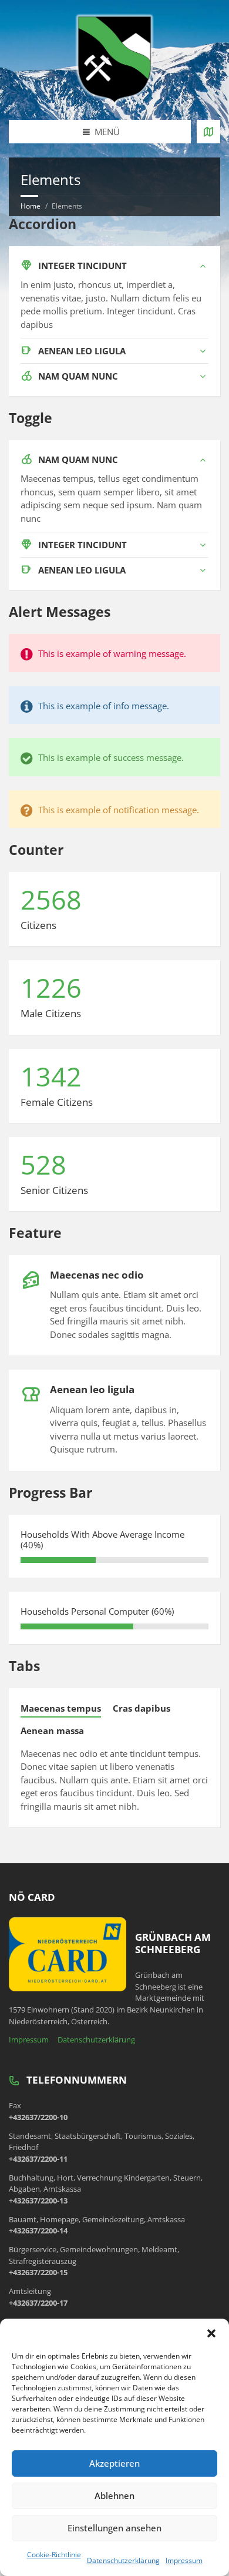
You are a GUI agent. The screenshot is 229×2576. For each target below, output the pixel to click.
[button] (211, 2333)
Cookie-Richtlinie (54, 2555)
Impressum (184, 2560)
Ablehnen (114, 2495)
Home (31, 206)
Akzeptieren (114, 2463)
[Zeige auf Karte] (208, 132)
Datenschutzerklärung (123, 2560)
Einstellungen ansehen (114, 2528)
